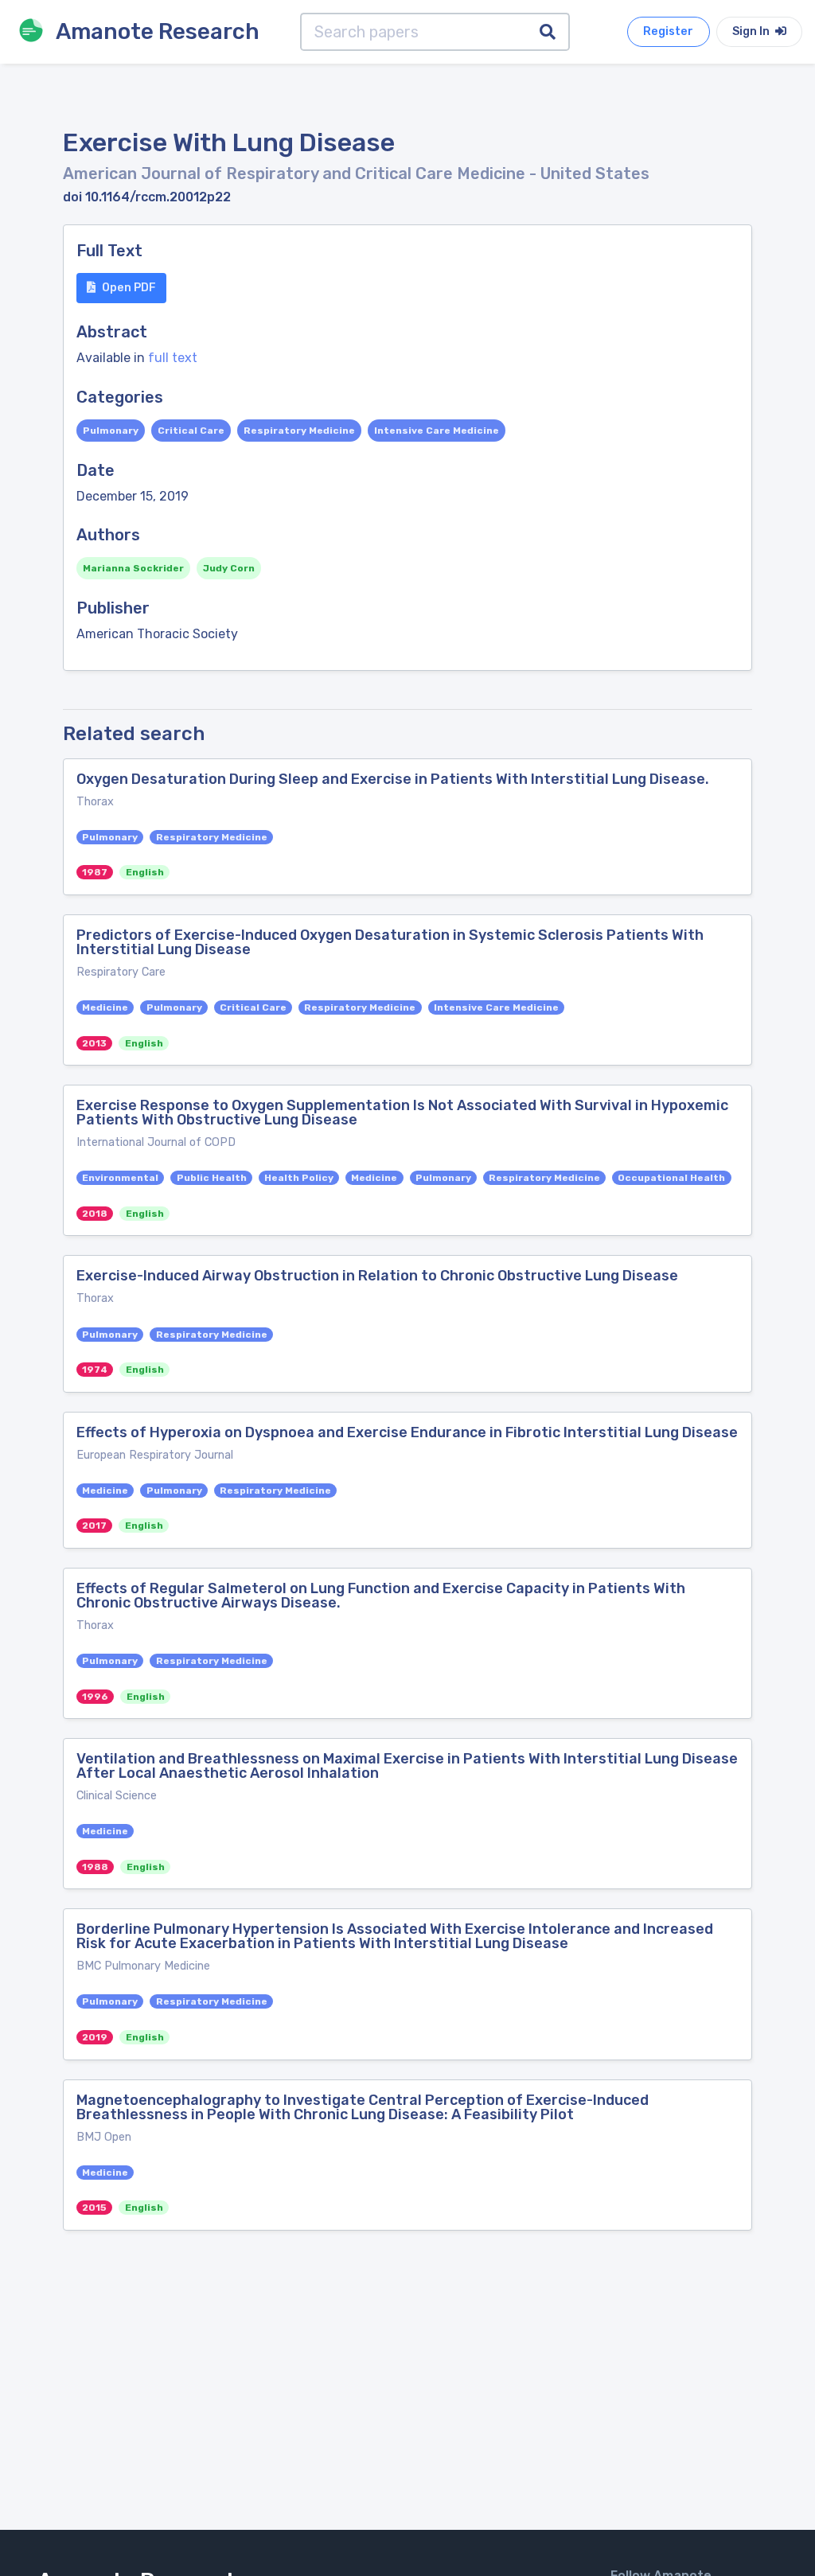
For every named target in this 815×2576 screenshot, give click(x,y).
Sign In (752, 31)
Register (668, 31)
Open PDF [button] (129, 288)
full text (173, 358)
